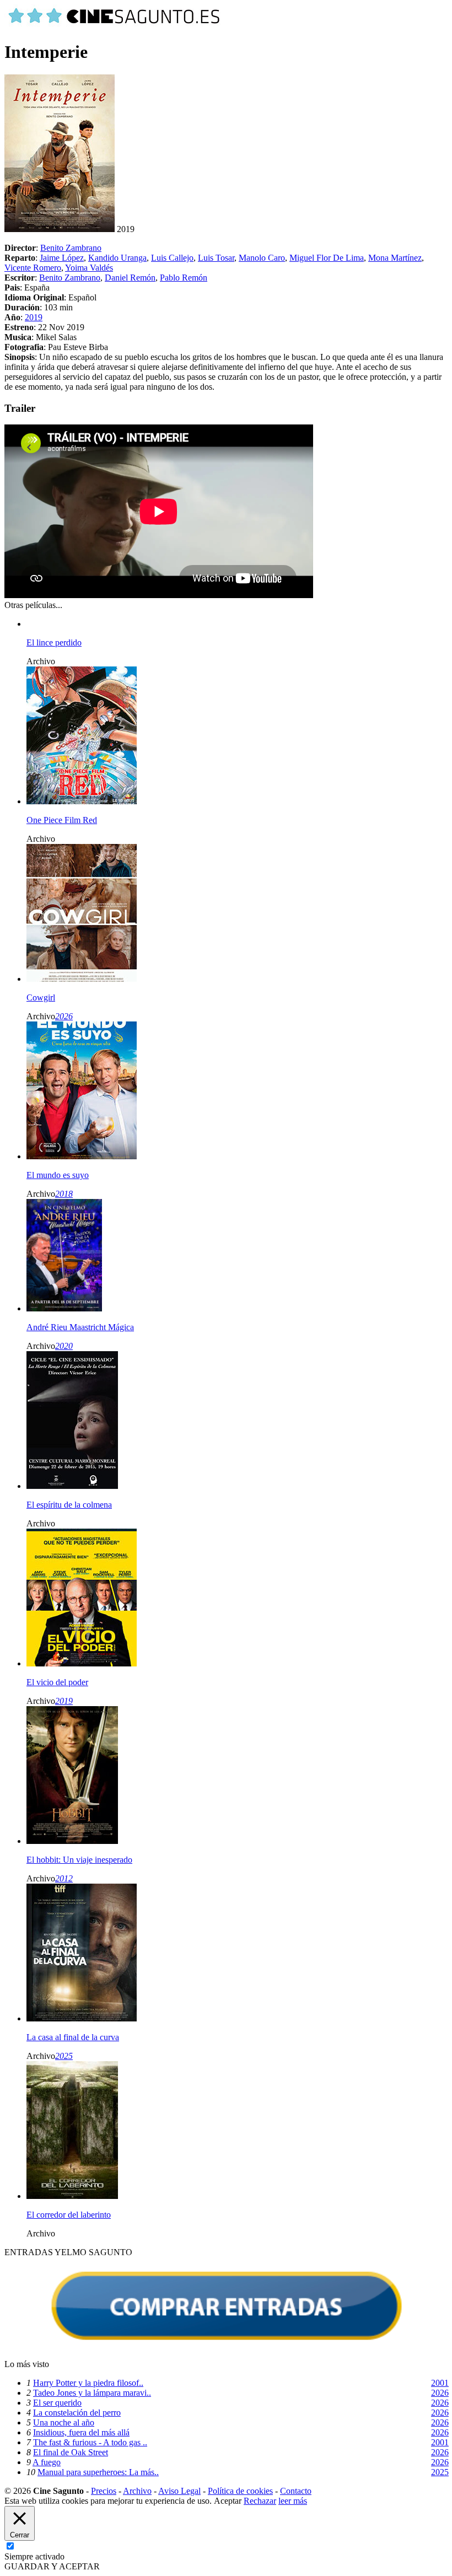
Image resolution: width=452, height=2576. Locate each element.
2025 (64, 2056)
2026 (64, 1016)
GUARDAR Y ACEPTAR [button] (52, 2566)
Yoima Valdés (89, 268)
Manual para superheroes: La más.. (98, 2472)
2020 (64, 1346)
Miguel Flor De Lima (327, 258)
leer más (293, 2501)
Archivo (137, 2491)
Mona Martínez (395, 258)
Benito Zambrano (71, 248)
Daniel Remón (130, 278)
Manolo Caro (262, 258)
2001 (440, 2383)
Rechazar (260, 2501)
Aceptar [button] (228, 2501)
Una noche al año (64, 2422)
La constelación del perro (77, 2413)
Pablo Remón (184, 278)
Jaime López (62, 258)
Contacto (296, 2491)
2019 (34, 317)
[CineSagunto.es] (115, 25)
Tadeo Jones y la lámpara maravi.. (92, 2393)
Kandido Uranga (117, 258)
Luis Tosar (216, 258)
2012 (64, 1878)
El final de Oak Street (71, 2452)
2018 (64, 1194)
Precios (104, 2491)
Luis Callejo (172, 258)
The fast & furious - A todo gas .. (90, 2442)
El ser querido (57, 2403)
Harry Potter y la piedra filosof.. (88, 2383)
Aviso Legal (179, 2491)
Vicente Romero (33, 268)
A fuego (47, 2462)
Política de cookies (240, 2491)
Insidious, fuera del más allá (81, 2432)
